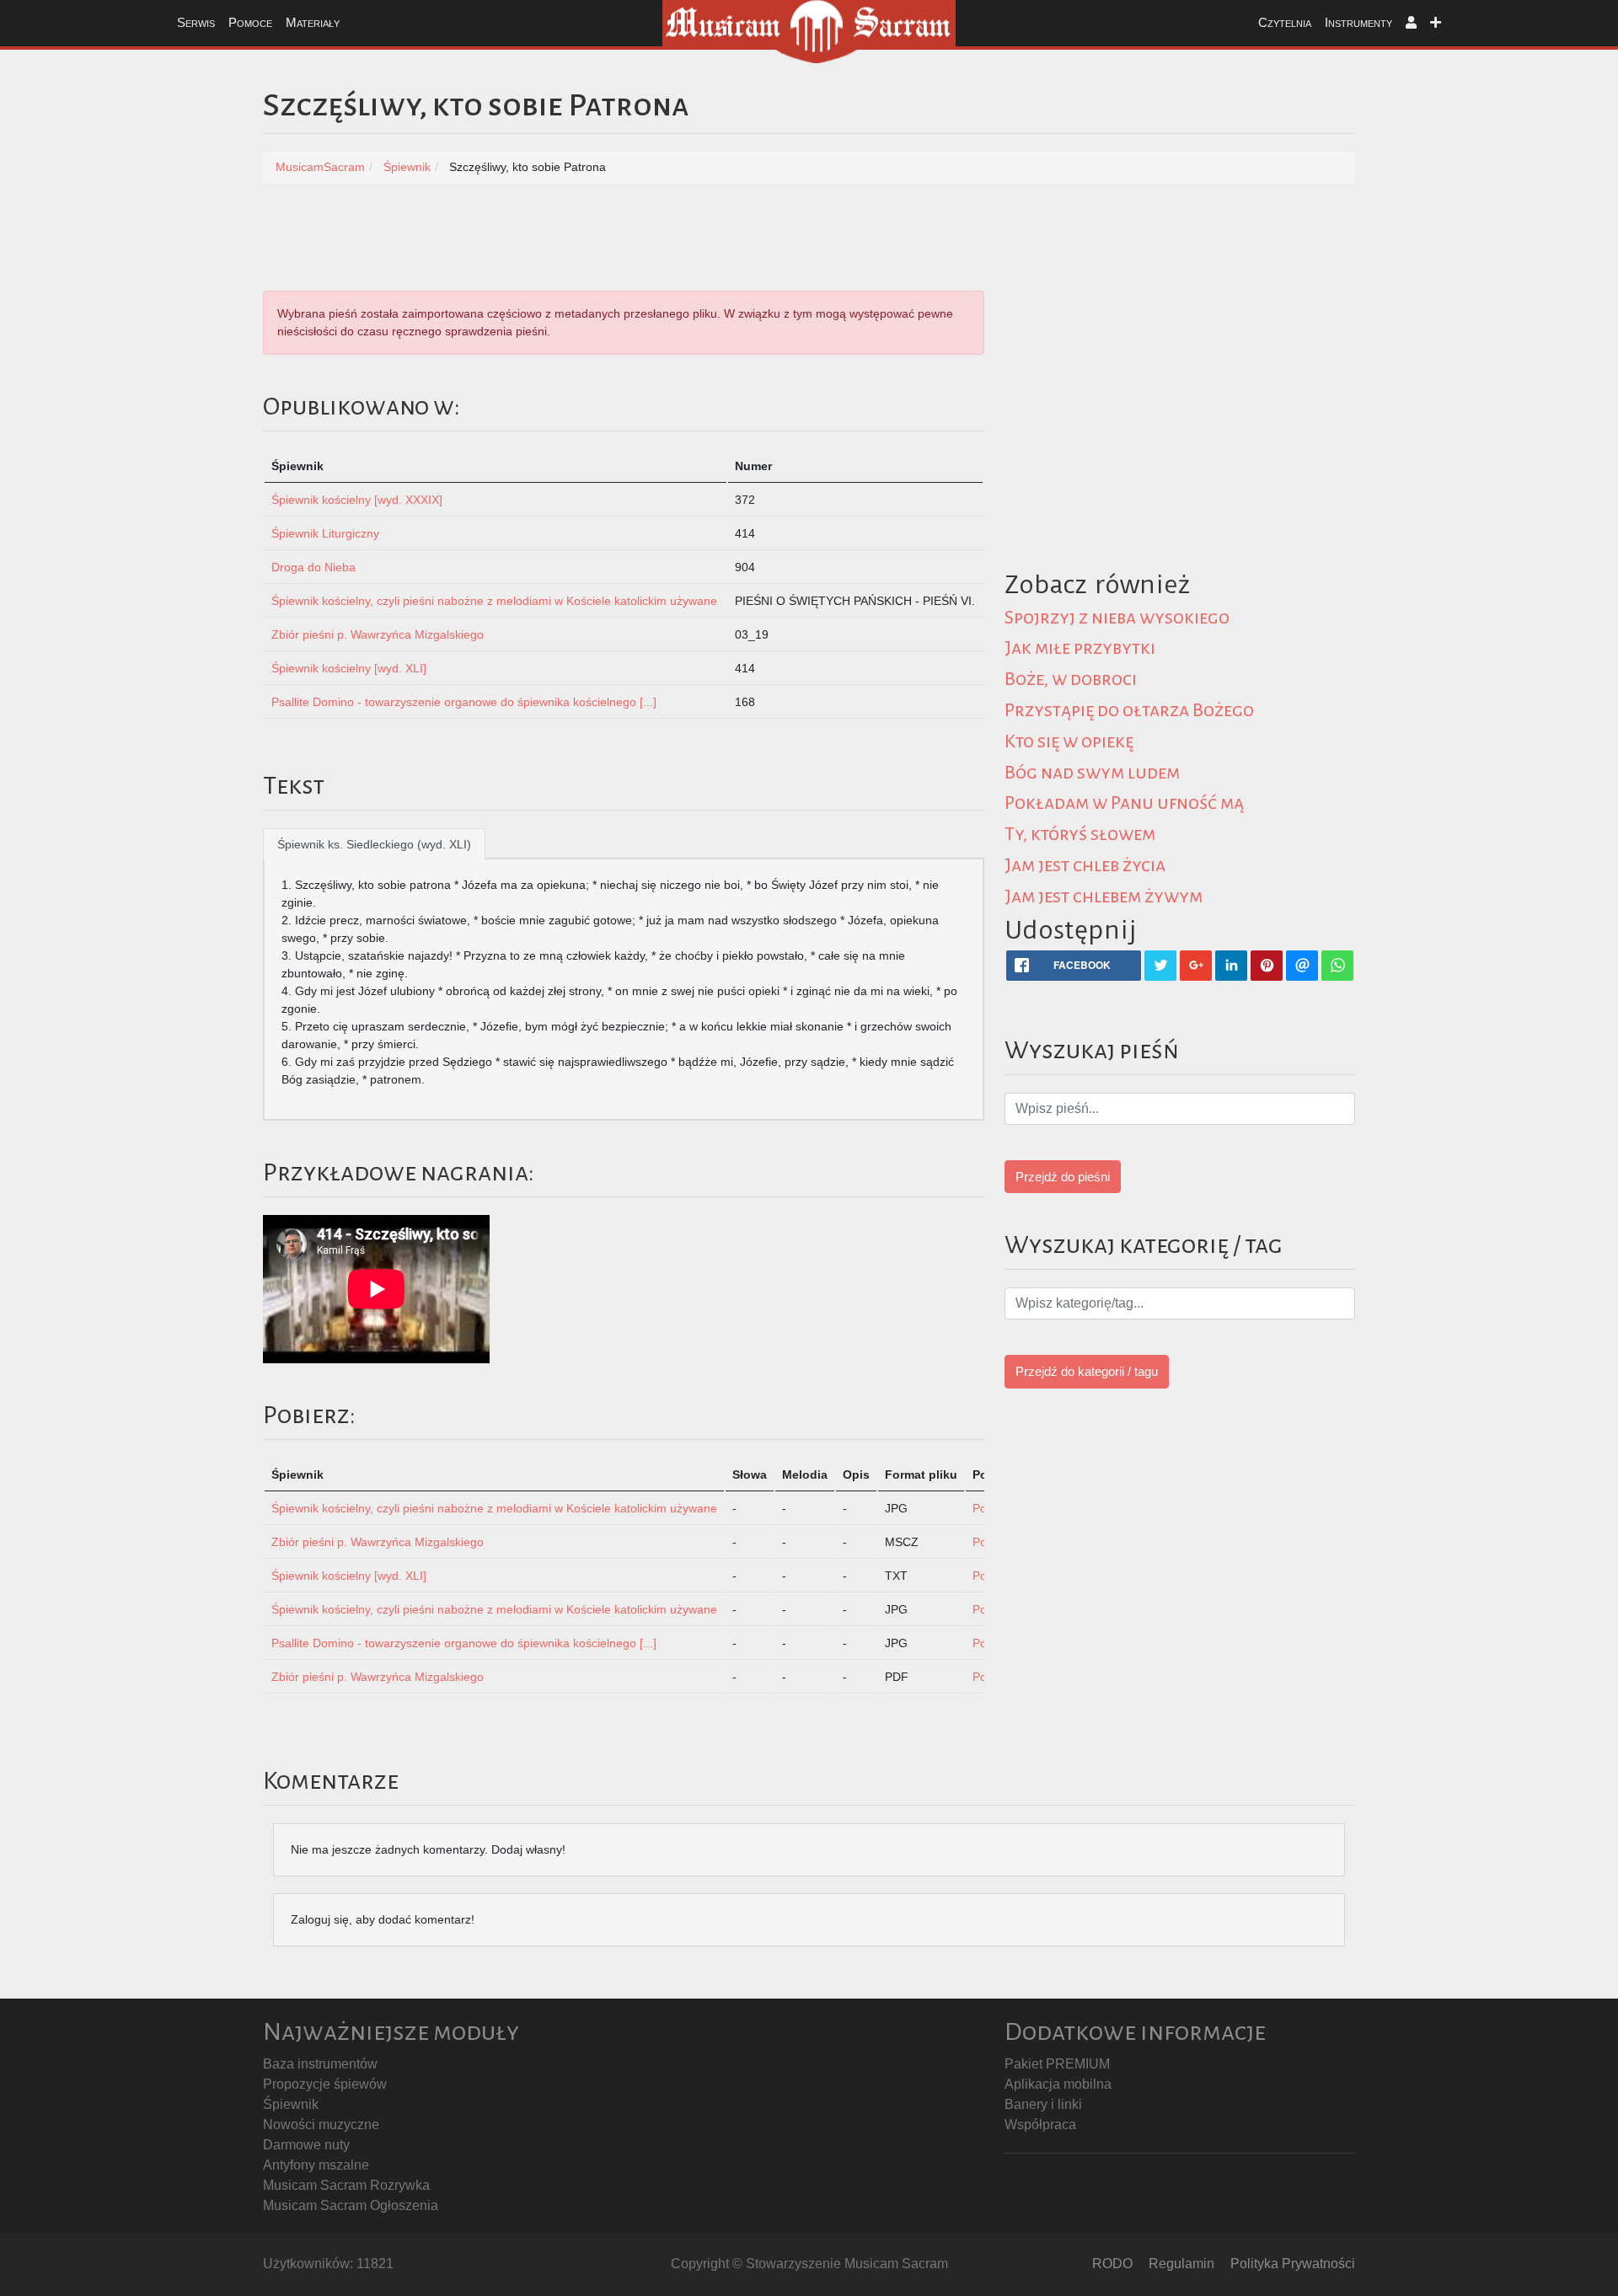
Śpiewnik (291, 2104)
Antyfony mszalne (316, 2165)
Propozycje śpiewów (325, 2084)
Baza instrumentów (320, 2064)
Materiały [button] (313, 22)
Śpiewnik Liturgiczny (325, 533)
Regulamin (1181, 2264)
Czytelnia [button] (1285, 22)
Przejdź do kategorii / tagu (1087, 1371)
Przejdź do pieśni (1063, 1177)
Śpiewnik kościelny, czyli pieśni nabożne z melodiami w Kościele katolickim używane (494, 601)
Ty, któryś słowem (1080, 834)
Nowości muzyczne (321, 2125)
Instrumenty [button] (1358, 22)
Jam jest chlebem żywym (1104, 896)
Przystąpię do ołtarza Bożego (1129, 710)
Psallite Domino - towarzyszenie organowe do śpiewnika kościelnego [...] (464, 702)
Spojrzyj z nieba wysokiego (1117, 618)
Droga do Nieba (313, 567)
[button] (1411, 23)
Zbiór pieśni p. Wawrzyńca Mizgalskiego (378, 634)
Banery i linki (1043, 2104)
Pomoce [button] (250, 22)
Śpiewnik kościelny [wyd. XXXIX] (357, 500)
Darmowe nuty (306, 2145)
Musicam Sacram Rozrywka (346, 2185)
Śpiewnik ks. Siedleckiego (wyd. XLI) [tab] (374, 844)
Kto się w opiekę (1069, 741)
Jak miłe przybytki (1080, 648)
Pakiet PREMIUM (1057, 2064)
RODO (1112, 2264)
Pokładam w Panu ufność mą (1124, 803)
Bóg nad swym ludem (1092, 773)
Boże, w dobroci (1071, 679)
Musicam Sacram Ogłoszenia (351, 2205)
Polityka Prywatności (1293, 2264)
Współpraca (1040, 2125)
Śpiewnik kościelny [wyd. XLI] (349, 668)
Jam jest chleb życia (1085, 865)
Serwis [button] (196, 22)
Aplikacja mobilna (1058, 2084)
